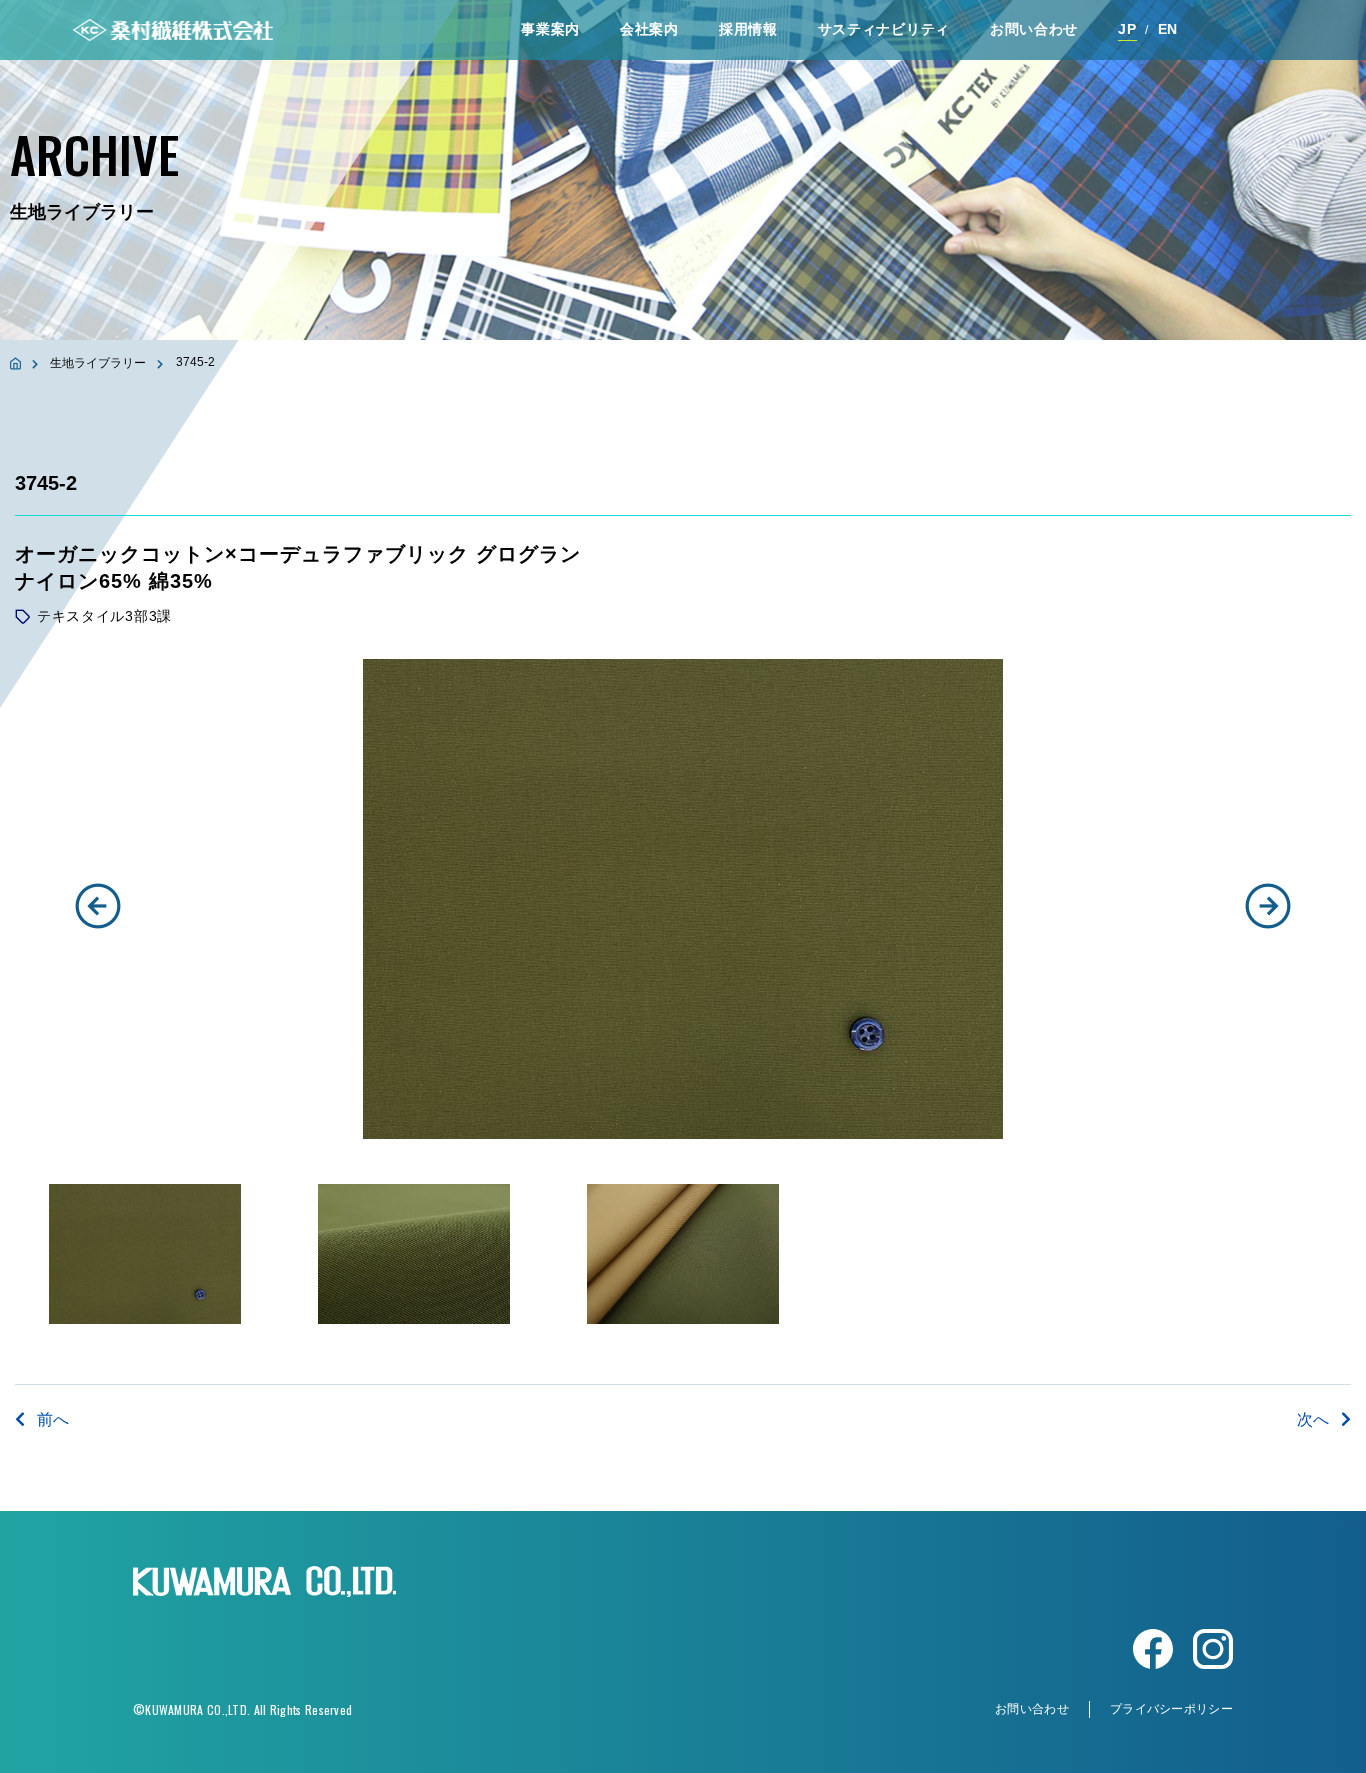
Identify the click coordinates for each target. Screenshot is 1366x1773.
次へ (1313, 1419)
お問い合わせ (1034, 29)
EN (1168, 29)
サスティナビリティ (884, 29)
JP (1127, 29)
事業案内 (550, 29)
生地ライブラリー (98, 363)
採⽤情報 (748, 29)
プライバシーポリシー (1171, 1709)
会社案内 (649, 29)
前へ (53, 1419)
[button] (98, 906)
